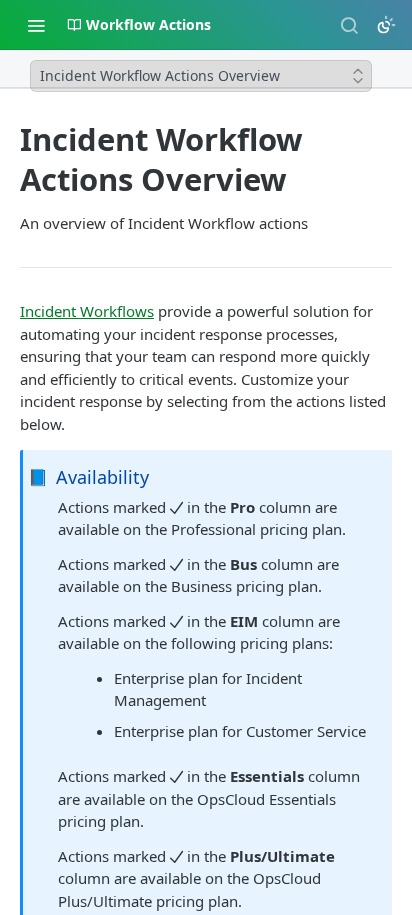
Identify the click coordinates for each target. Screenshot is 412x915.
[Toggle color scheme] (386, 25)
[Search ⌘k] (349, 25)
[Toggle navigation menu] (36, 25)
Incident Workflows (87, 311)
